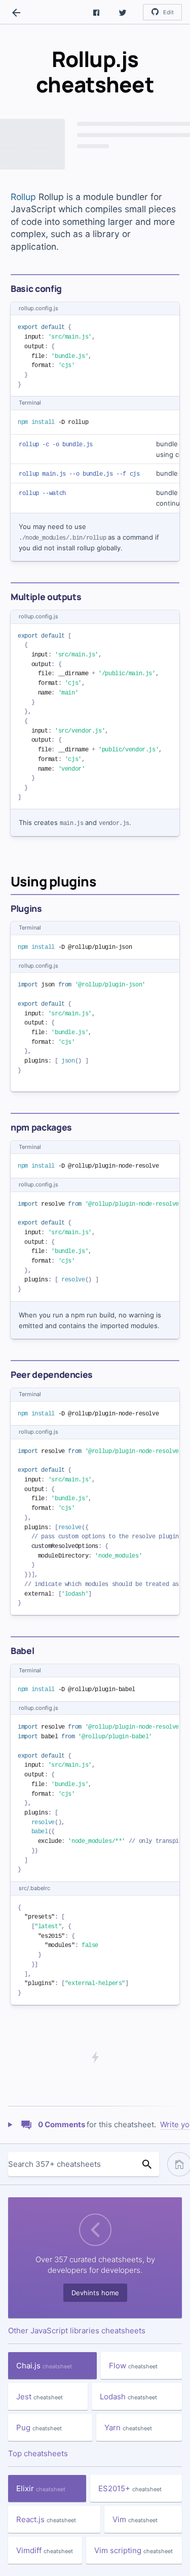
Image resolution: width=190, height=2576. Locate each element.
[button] (96, 12)
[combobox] (71, 2164)
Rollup (23, 197)
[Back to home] (16, 13)
